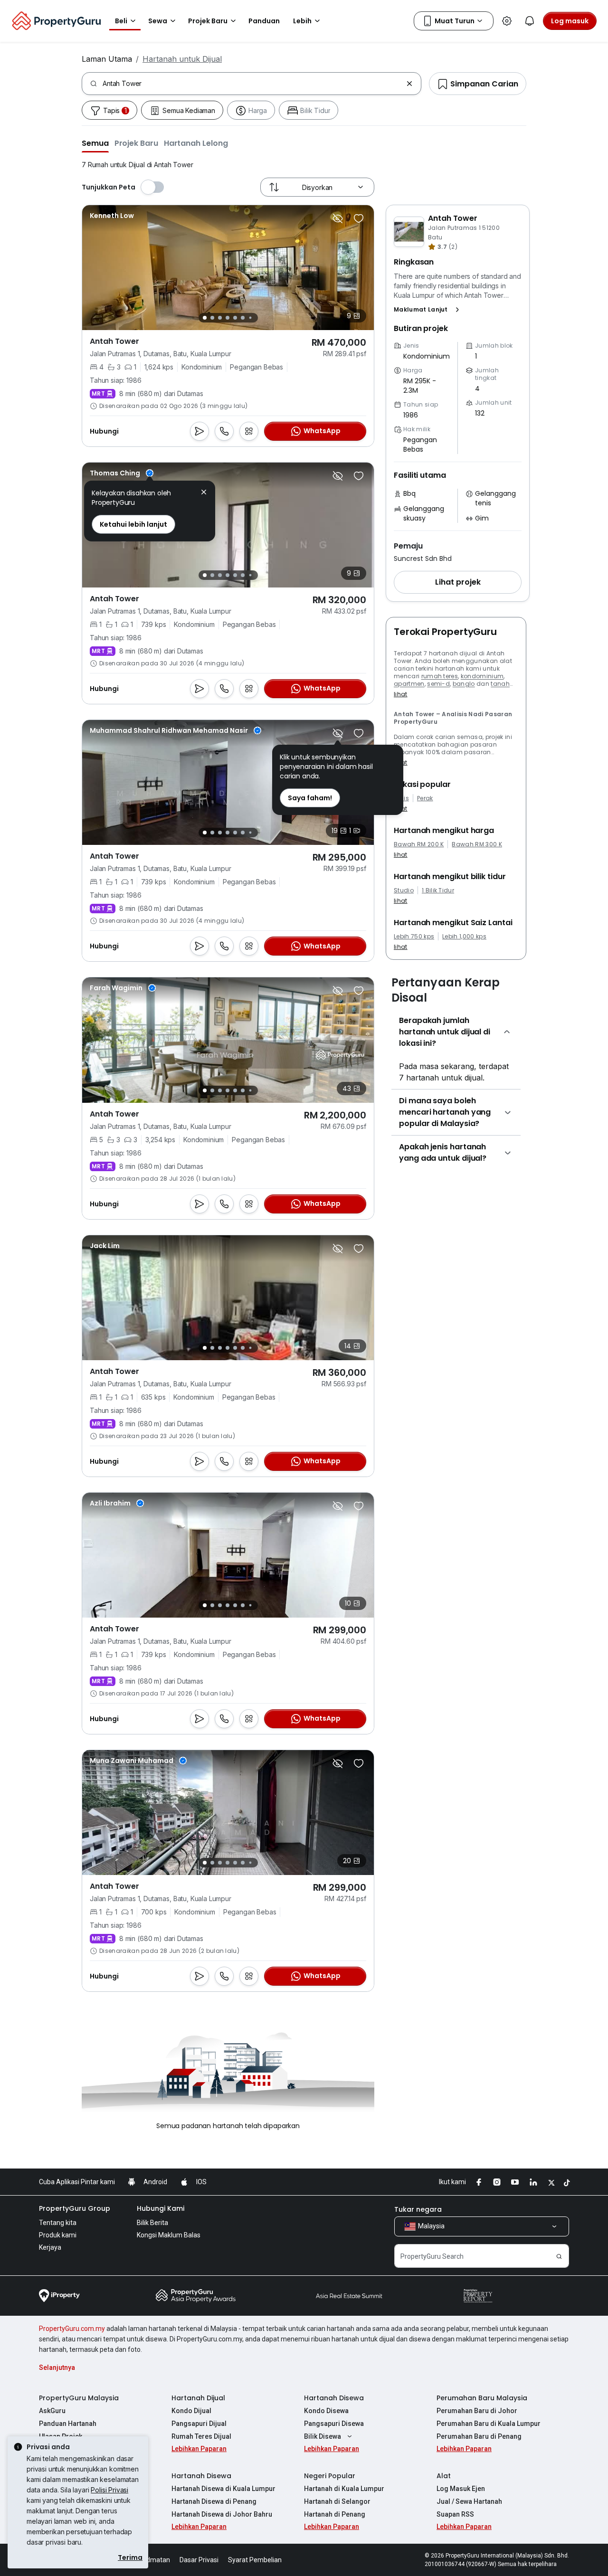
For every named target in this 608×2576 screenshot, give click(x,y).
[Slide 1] (205, 318)
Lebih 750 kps (414, 937)
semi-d (438, 684)
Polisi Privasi (109, 2490)
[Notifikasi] (530, 21)
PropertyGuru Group (75, 2208)
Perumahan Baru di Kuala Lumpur (489, 2424)
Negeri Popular (330, 2476)
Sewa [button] (158, 21)
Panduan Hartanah (68, 2424)
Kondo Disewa (326, 2411)
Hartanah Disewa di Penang (214, 2501)
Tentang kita (58, 2223)
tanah (500, 684)
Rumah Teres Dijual (201, 2436)
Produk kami (58, 2235)
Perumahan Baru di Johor (477, 2411)
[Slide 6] (243, 318)
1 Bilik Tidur (438, 890)
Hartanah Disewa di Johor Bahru (222, 2514)
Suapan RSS (455, 2514)
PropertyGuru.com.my (72, 2329)
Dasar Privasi (199, 2560)
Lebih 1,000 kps (464, 937)
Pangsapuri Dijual (199, 2424)
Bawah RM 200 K (419, 844)
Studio (404, 890)
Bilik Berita (152, 2223)
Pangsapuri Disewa (334, 2424)
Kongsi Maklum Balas (169, 2235)
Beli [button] (121, 21)
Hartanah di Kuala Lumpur (344, 2489)
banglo (464, 684)
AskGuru (52, 2411)
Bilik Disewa (323, 2436)
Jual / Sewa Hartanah (469, 2501)
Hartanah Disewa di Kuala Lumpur (223, 2489)
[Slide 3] (220, 318)
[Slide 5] (235, 318)
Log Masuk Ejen (461, 2489)
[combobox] (252, 84)
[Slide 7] (250, 318)
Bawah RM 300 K (477, 844)
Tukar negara (418, 2209)
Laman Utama (107, 59)
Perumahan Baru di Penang (479, 2436)
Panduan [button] (264, 21)
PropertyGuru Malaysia (79, 2398)
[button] (95, 143)
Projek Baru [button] (208, 21)
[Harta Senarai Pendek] (359, 218)
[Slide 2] (212, 318)
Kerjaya (50, 2247)
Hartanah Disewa (334, 2398)
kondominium (482, 676)
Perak (425, 798)
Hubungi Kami (161, 2208)
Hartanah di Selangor (337, 2501)
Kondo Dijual (191, 2411)
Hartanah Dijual (198, 2398)
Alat (444, 2476)
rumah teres (440, 676)
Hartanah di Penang (335, 2514)
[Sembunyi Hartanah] (338, 218)
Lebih (302, 21)
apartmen (409, 684)
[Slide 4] (228, 318)
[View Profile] (112, 216)
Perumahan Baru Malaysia (482, 2398)
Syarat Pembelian (255, 2560)
